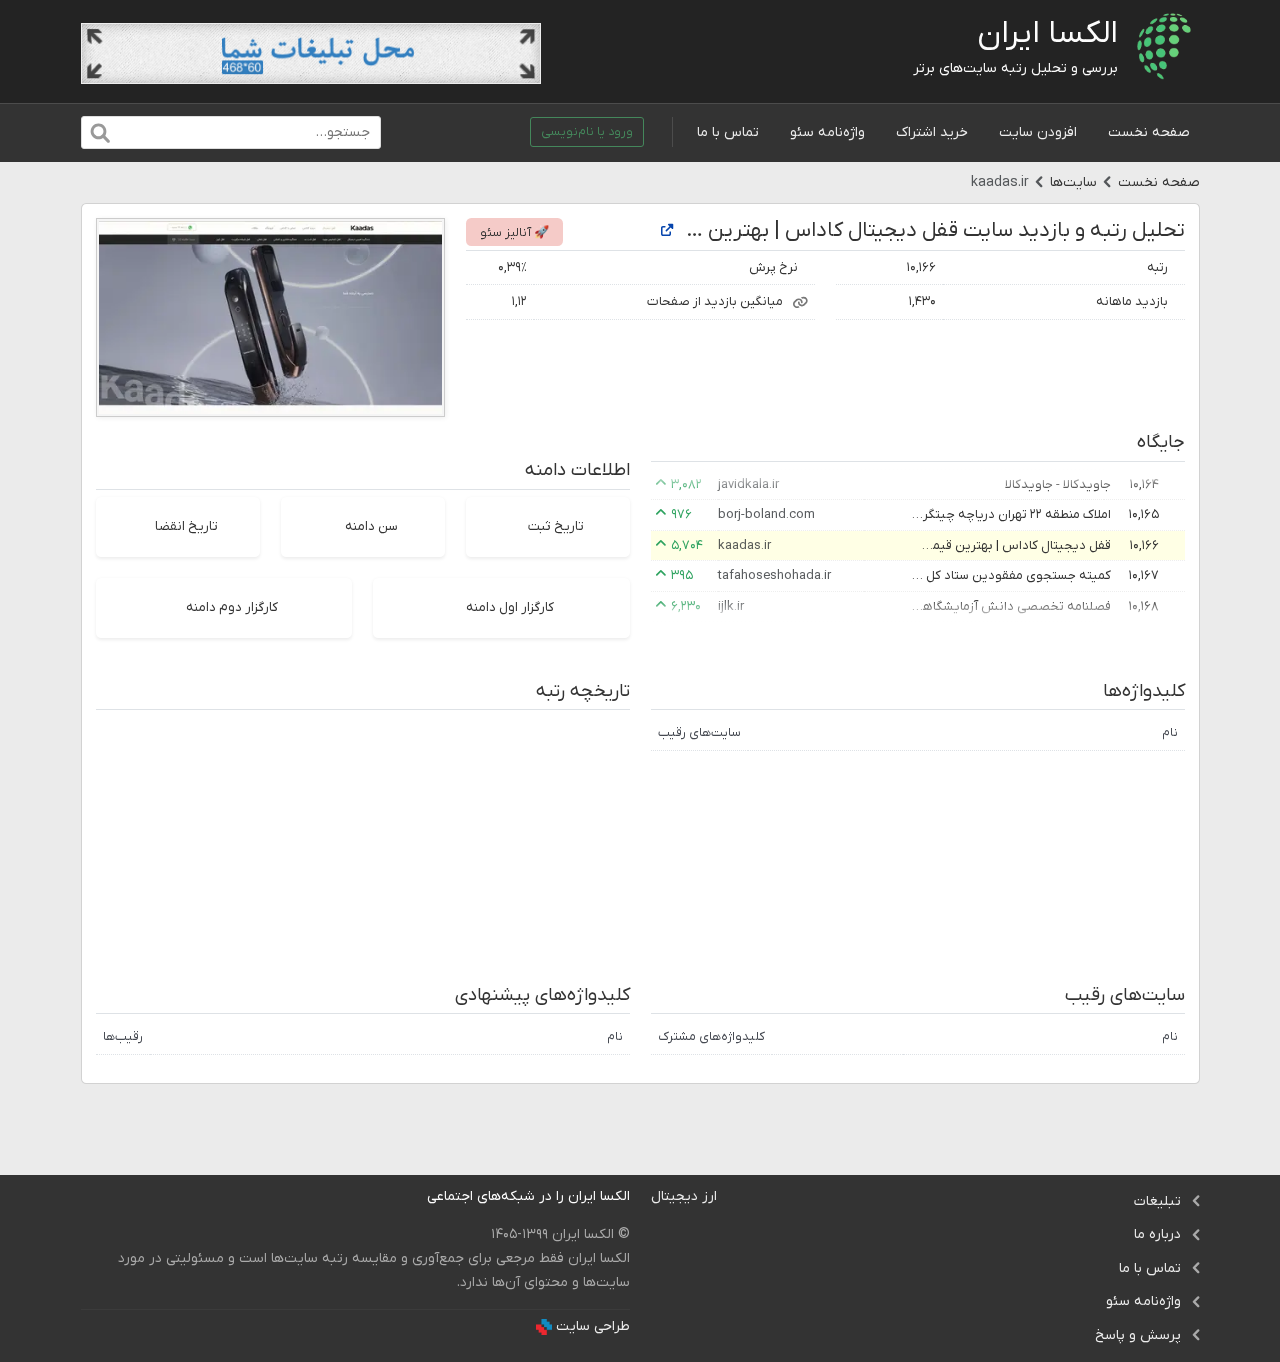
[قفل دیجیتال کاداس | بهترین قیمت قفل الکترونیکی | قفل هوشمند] (667, 231)
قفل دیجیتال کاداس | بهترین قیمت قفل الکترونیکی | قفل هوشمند (1011, 545)
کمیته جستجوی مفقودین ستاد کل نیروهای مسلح (1011, 575)
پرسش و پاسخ (1138, 1335)
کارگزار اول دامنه (510, 607)
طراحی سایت (593, 1326)
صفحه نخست (1149, 132)
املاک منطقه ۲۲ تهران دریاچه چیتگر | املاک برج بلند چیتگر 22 (1011, 514)
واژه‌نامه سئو (827, 132)
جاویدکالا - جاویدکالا (1058, 484)
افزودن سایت (1038, 132)
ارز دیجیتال (684, 1196)
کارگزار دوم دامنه (232, 607)
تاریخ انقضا (186, 526)
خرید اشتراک (932, 132)
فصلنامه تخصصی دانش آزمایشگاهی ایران (1011, 606)
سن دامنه (371, 526)
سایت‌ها (1073, 182)
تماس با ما (728, 132)
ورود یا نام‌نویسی (587, 132)
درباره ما (1157, 1234)
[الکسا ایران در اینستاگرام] (411, 1196)
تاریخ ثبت (556, 526)
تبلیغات (1157, 1201)
